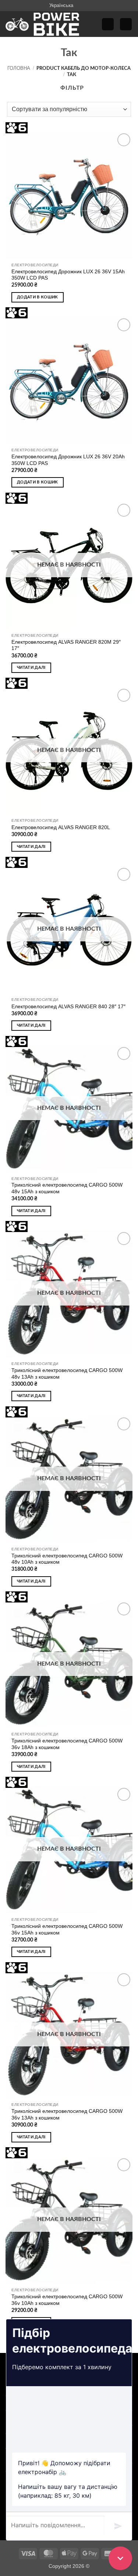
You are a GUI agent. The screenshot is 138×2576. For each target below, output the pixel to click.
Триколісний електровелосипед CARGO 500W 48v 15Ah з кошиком (67, 1188)
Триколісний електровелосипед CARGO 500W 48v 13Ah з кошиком (67, 1374)
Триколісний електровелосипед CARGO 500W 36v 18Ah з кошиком (67, 1744)
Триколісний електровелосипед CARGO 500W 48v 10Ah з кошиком (67, 1559)
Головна (19, 68)
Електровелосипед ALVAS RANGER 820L (61, 827)
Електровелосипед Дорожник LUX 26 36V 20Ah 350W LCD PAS (68, 460)
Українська (61, 5)
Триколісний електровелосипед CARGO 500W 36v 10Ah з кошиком (67, 2300)
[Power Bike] (42, 24)
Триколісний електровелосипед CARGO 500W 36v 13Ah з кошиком (67, 2115)
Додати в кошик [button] (38, 297)
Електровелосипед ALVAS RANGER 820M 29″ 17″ (66, 645)
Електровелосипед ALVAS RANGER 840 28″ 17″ (68, 1007)
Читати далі (31, 668)
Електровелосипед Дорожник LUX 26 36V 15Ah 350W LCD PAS (68, 275)
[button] (108, 24)
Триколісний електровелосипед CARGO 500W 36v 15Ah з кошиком (67, 1930)
